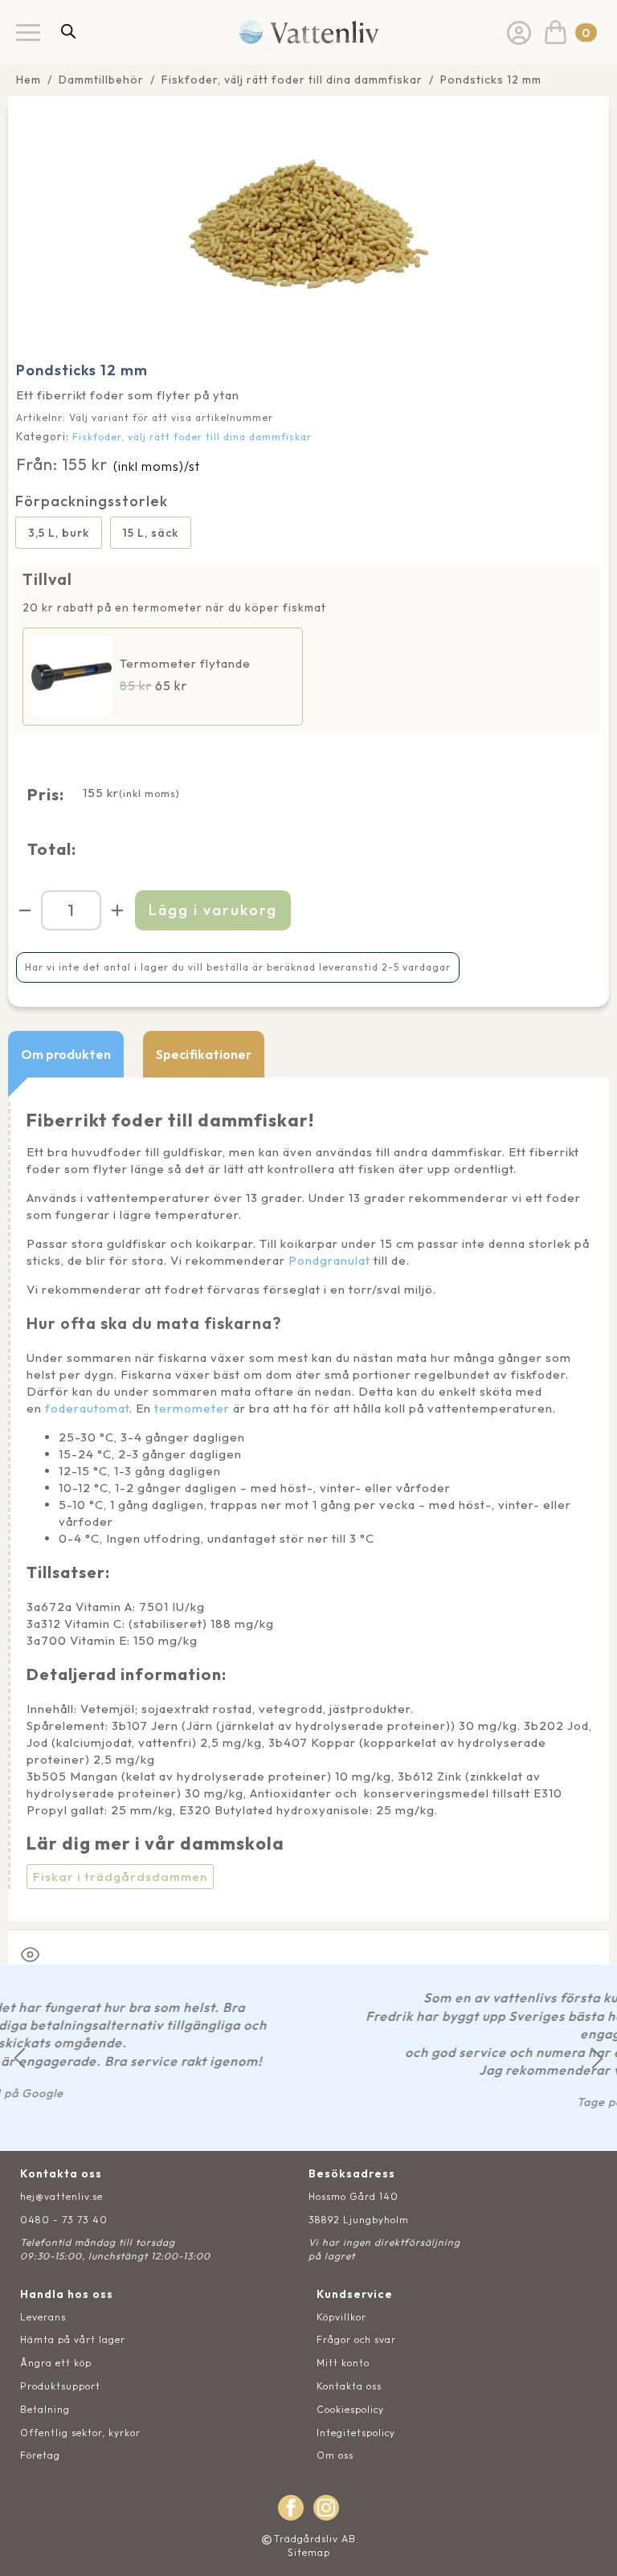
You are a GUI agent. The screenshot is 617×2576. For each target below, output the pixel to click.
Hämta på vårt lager (73, 2339)
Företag (40, 2455)
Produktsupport (60, 2386)
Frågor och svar (356, 2339)
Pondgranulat (329, 1260)
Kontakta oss (349, 2386)
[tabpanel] (308, 1499)
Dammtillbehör (101, 80)
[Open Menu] (28, 32)
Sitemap (309, 2552)
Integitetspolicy (356, 2433)
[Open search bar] (68, 31)
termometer (192, 1408)
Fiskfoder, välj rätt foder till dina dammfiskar (292, 80)
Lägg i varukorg (213, 910)
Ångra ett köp (56, 2363)
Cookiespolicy (350, 2409)
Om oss (335, 2455)
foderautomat (87, 1408)
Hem (29, 80)
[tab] (66, 1054)
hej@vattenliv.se (61, 2196)
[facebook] (291, 2508)
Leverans (43, 2317)
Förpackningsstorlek (92, 501)
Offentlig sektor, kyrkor (80, 2433)
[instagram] (326, 2508)
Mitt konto (343, 2363)
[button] (20, 2058)
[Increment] (117, 910)
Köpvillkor (341, 2317)
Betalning (45, 2409)
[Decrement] (25, 910)
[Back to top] (587, 2546)
